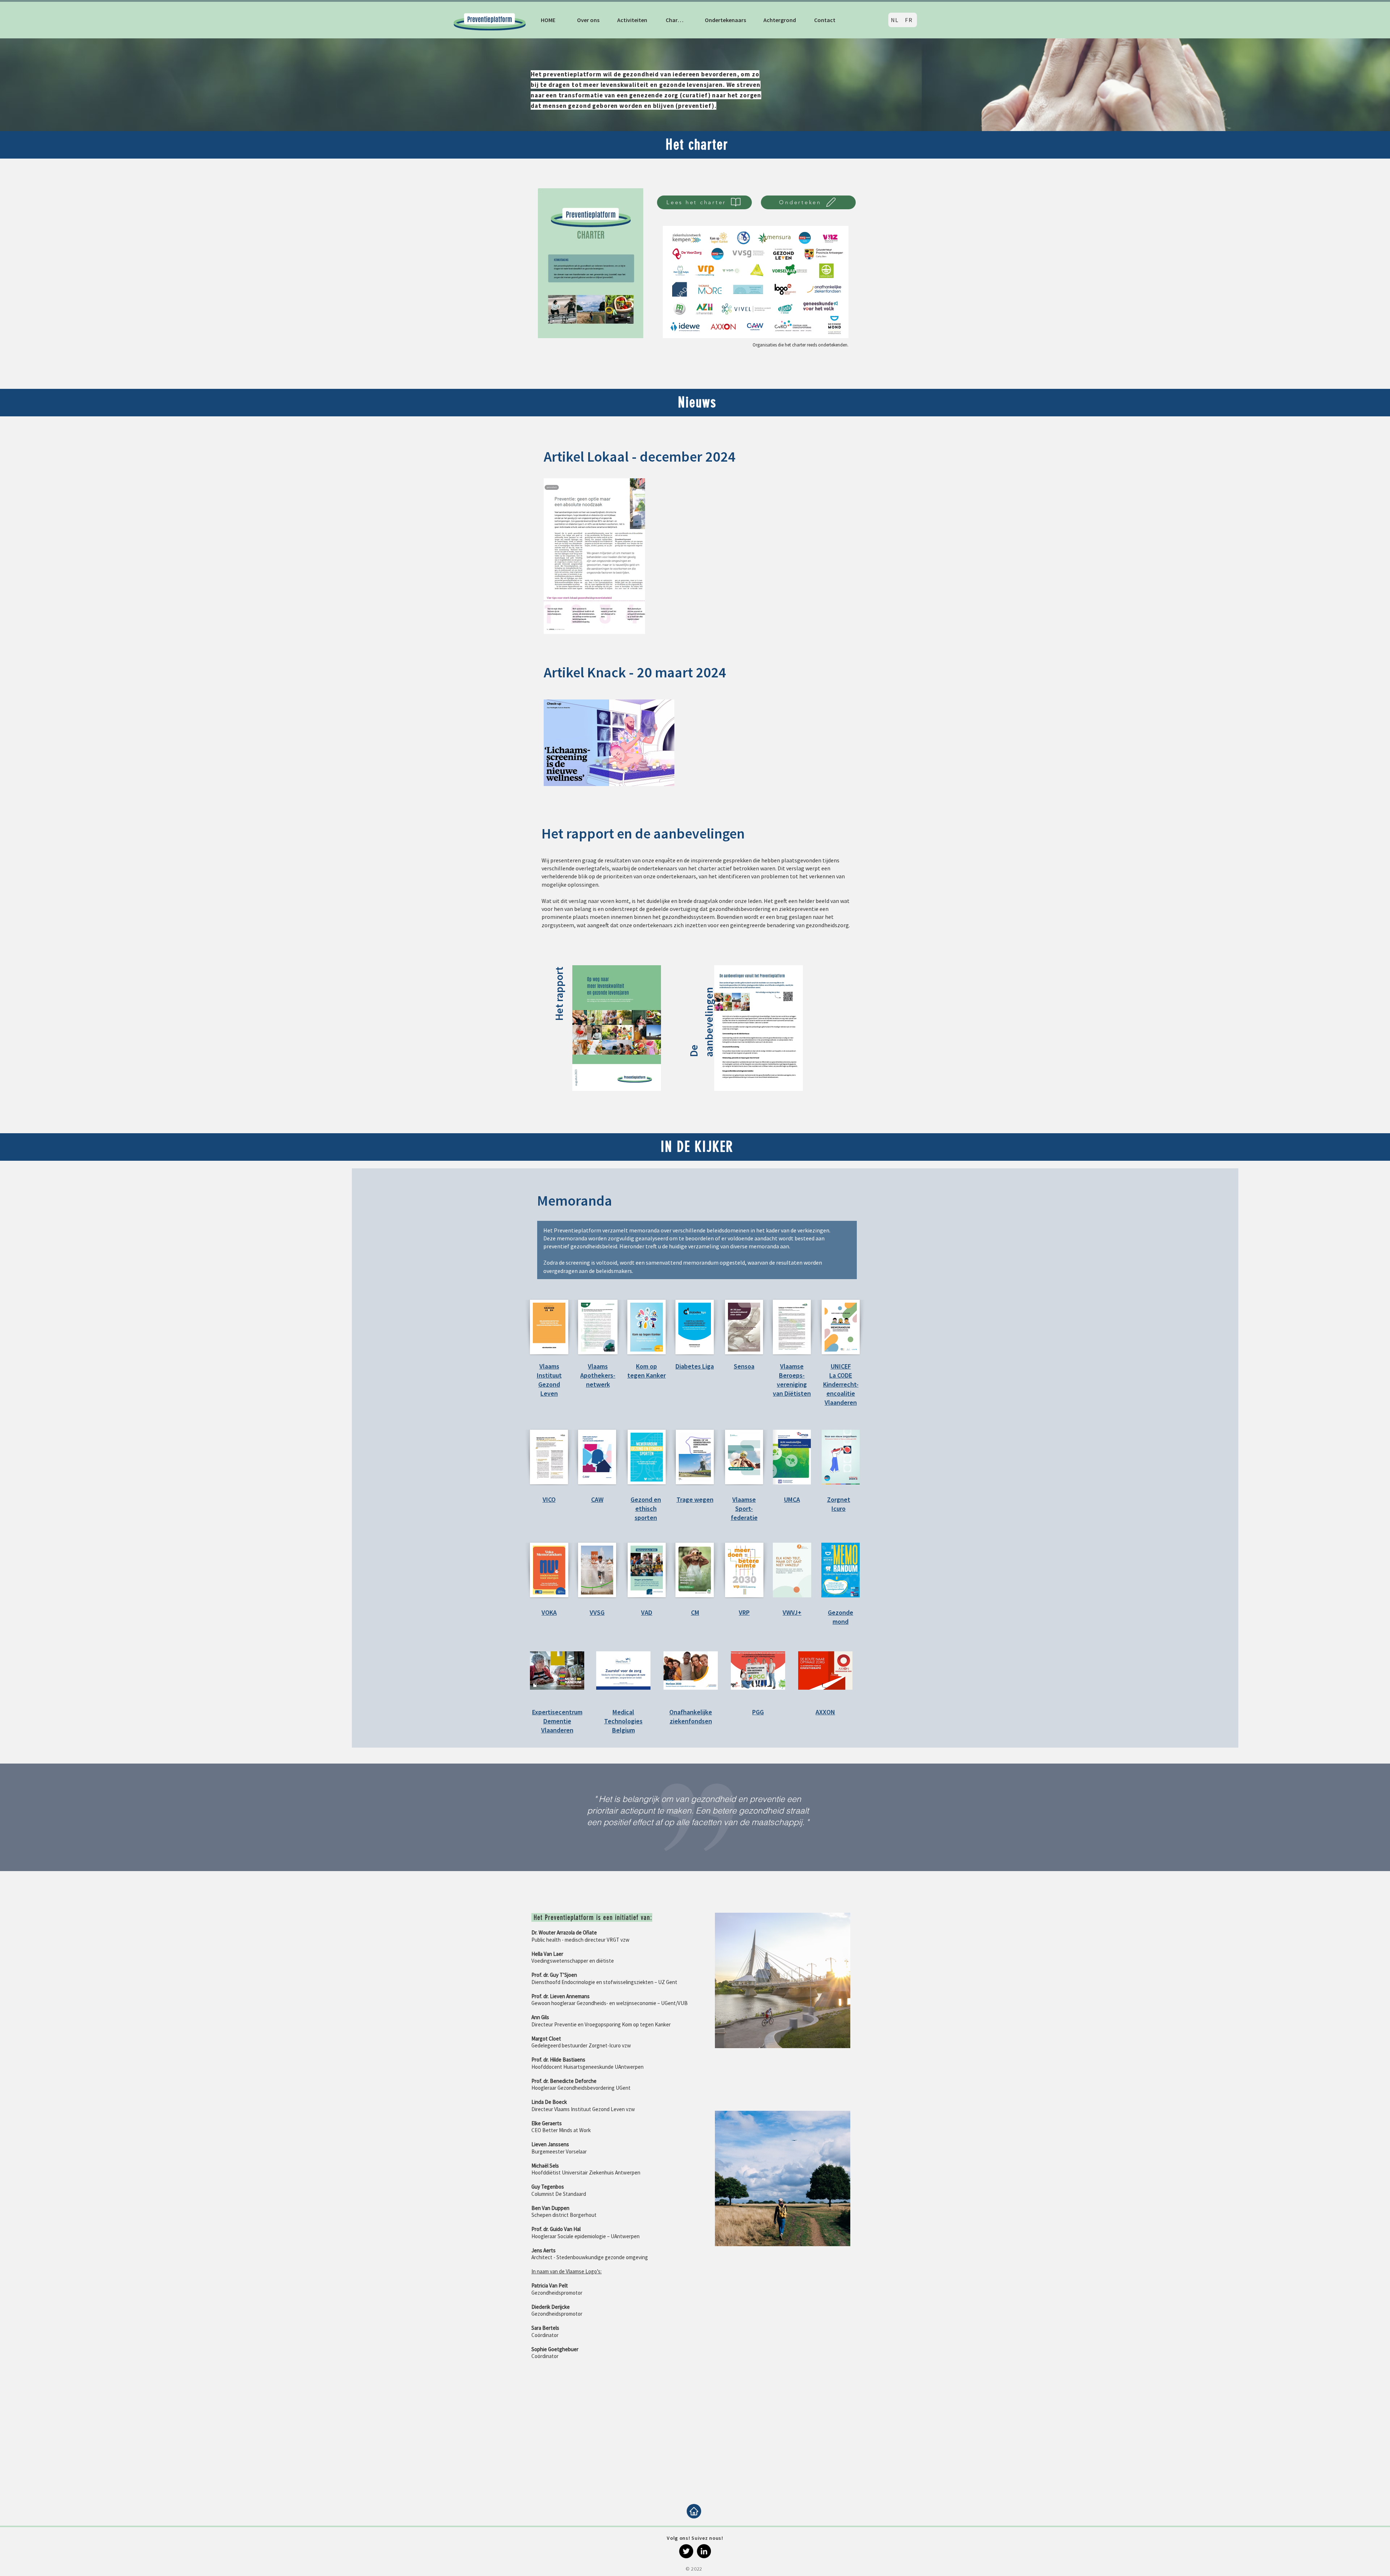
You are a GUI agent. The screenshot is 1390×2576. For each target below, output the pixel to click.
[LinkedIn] (704, 2551)
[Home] (694, 2511)
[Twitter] (686, 2551)
